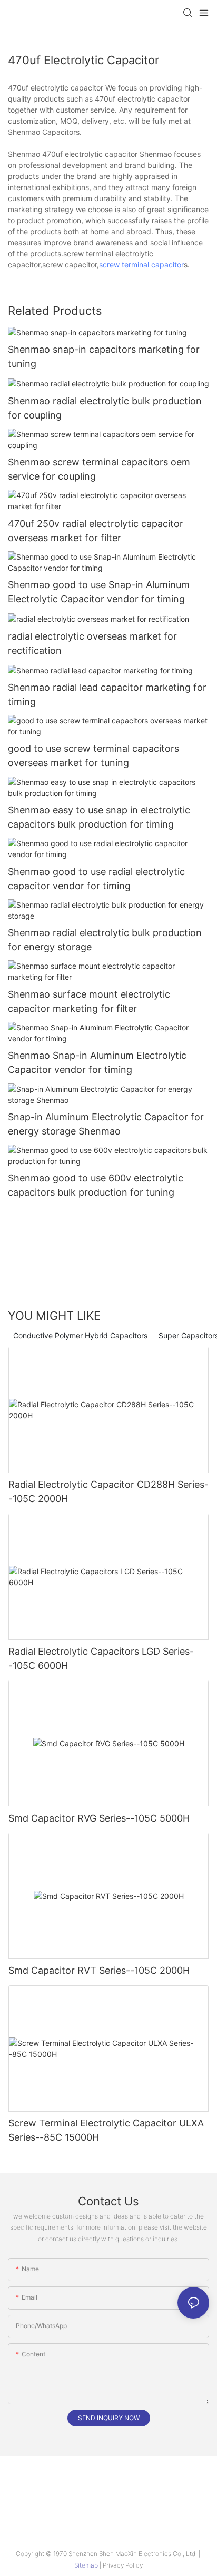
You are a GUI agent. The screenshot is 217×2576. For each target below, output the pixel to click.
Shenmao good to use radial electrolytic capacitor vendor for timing (96, 879)
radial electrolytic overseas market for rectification (92, 643)
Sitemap (87, 2565)
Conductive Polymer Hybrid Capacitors (80, 1335)
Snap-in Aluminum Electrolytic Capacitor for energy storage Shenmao (106, 1124)
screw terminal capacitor (141, 265)
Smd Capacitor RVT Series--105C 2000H (99, 1970)
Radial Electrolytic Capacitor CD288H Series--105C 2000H (108, 1491)
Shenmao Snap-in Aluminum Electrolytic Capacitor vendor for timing (97, 1062)
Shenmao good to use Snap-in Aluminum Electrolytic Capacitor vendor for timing (99, 592)
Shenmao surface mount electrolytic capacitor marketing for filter (89, 1001)
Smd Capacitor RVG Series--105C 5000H (99, 1818)
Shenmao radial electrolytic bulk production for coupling (105, 408)
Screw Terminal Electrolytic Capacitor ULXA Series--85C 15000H (106, 2130)
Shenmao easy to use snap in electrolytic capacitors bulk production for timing (99, 817)
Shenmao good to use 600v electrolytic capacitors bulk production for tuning (96, 1185)
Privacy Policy (123, 2565)
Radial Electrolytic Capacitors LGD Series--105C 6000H (101, 1658)
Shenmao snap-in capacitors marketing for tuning (104, 356)
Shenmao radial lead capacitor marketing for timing (107, 694)
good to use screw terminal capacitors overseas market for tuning (93, 755)
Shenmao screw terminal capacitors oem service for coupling (99, 469)
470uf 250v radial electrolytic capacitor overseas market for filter (96, 531)
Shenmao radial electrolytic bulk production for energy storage (105, 940)
